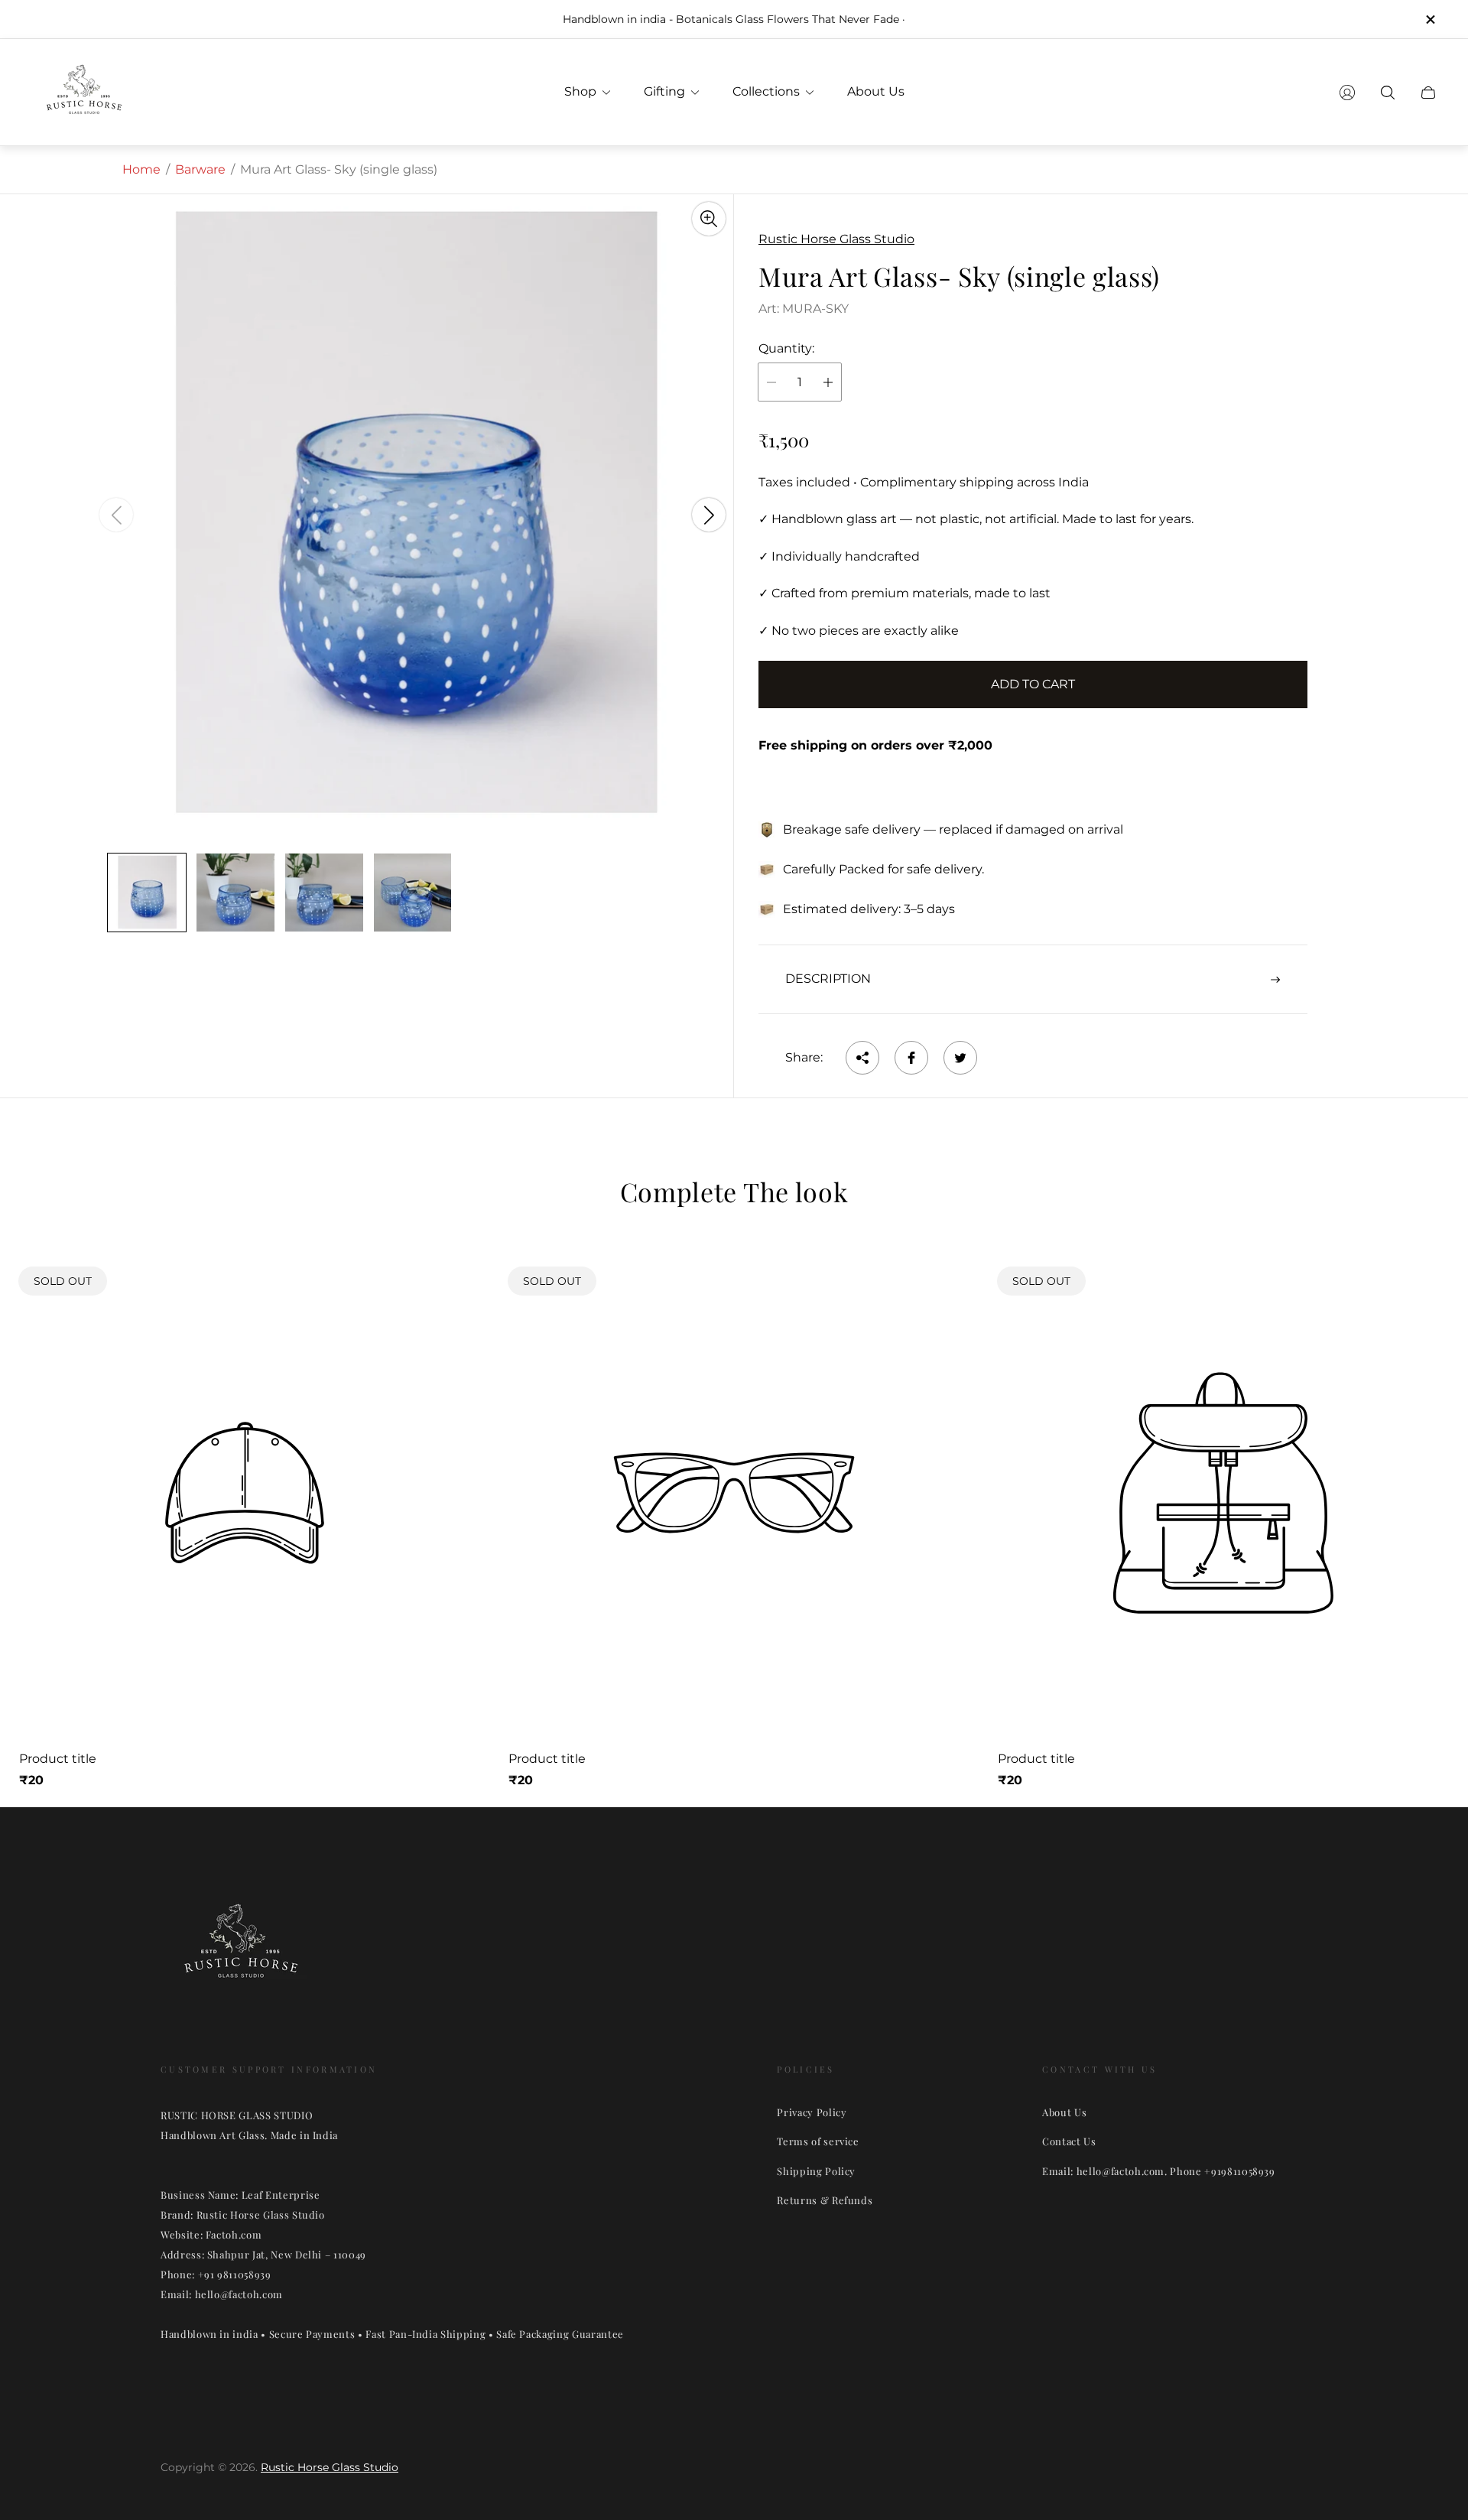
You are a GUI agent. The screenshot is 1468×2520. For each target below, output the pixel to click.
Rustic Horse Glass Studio (330, 2467)
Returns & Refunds (825, 2200)
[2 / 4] (235, 893)
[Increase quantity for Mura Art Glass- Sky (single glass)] (828, 382)
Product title (58, 1759)
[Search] (1388, 93)
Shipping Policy (816, 2171)
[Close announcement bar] (1430, 20)
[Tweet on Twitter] (960, 1058)
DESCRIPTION (828, 979)
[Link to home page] (241, 1950)
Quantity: (786, 349)
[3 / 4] (324, 893)
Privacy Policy (812, 2112)
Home (141, 169)
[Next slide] (709, 515)
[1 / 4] (147, 893)
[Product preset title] (245, 1493)
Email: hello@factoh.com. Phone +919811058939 (1159, 2171)
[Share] (862, 1058)
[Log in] (1347, 93)
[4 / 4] (413, 893)
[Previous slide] (116, 515)
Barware (200, 169)
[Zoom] (709, 219)
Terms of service (818, 2141)
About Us (1064, 2112)
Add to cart (1033, 684)
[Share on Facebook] (911, 1058)
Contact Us (1069, 2141)
